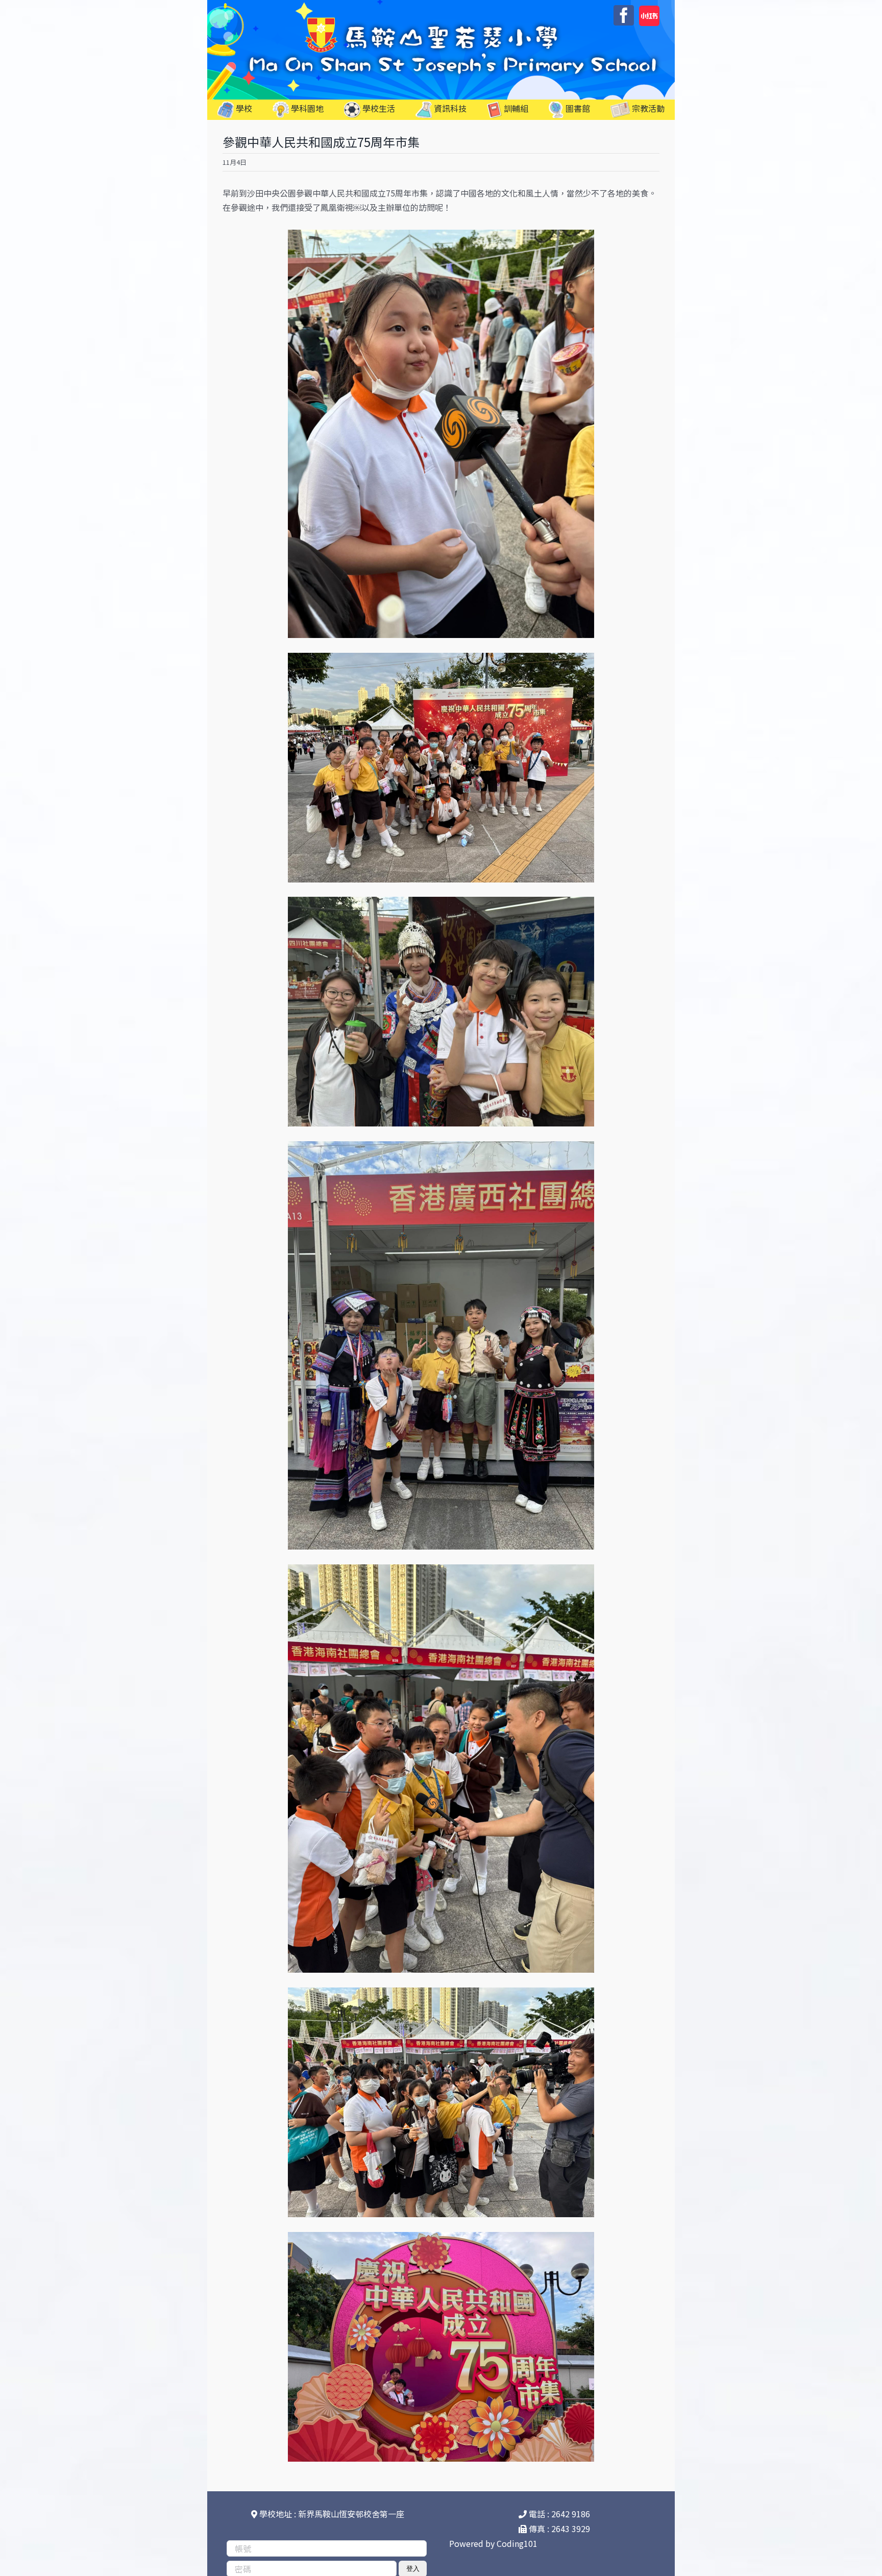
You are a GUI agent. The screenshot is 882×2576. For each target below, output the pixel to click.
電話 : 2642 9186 (558, 2514)
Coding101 (517, 2543)
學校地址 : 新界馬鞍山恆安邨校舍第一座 (331, 2514)
